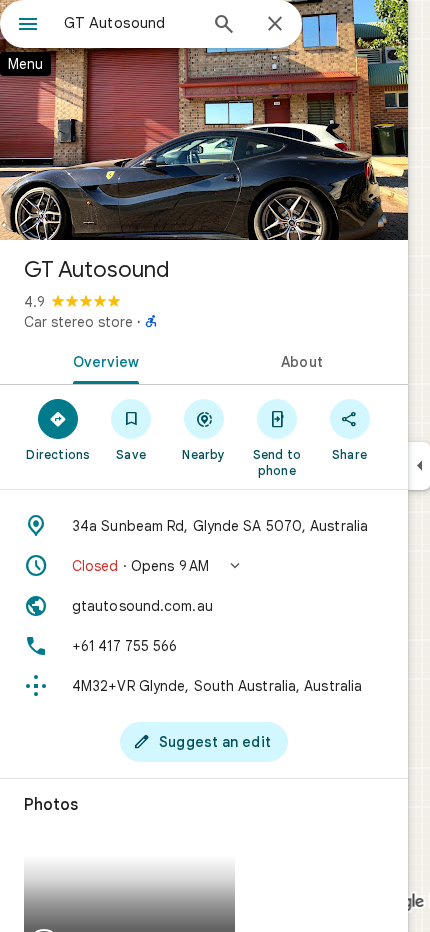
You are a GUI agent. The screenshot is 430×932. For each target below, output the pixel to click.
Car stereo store (78, 322)
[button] (204, 566)
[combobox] (130, 23)
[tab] (102, 360)
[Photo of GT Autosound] (204, 120)
